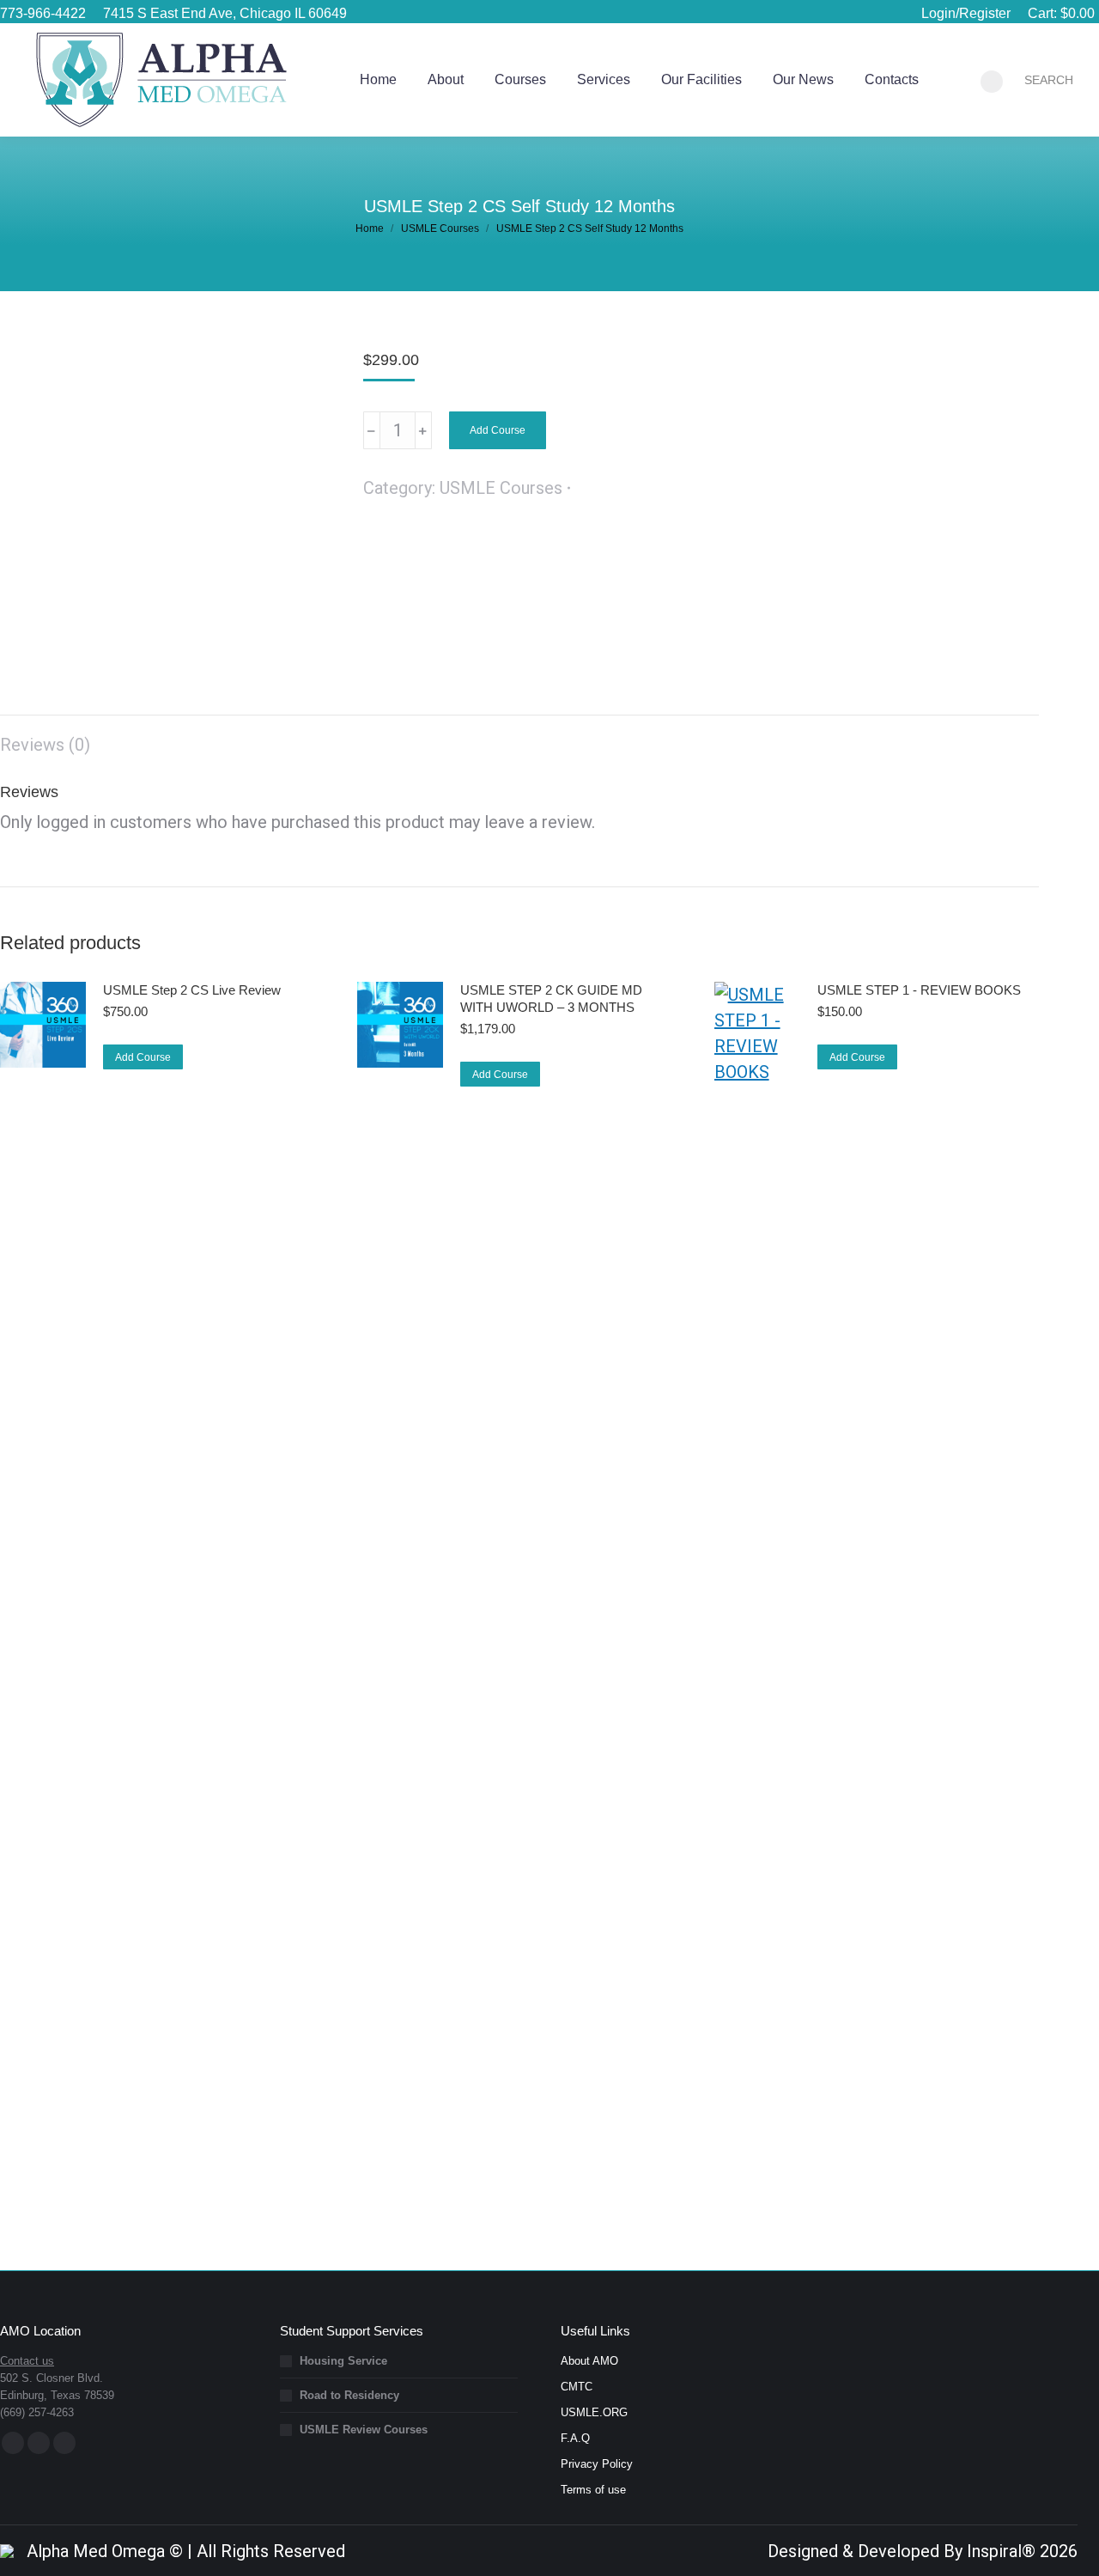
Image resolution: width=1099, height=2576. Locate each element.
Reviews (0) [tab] (45, 745)
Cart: (1061, 13)
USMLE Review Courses (364, 2430)
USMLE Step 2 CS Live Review (192, 990)
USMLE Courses (501, 488)
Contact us (27, 2361)
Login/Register (966, 13)
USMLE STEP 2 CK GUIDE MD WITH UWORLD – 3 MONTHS (551, 999)
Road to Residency (349, 2395)
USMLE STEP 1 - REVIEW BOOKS (919, 990)
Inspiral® (1001, 2551)
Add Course (498, 430)
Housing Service (343, 2361)
